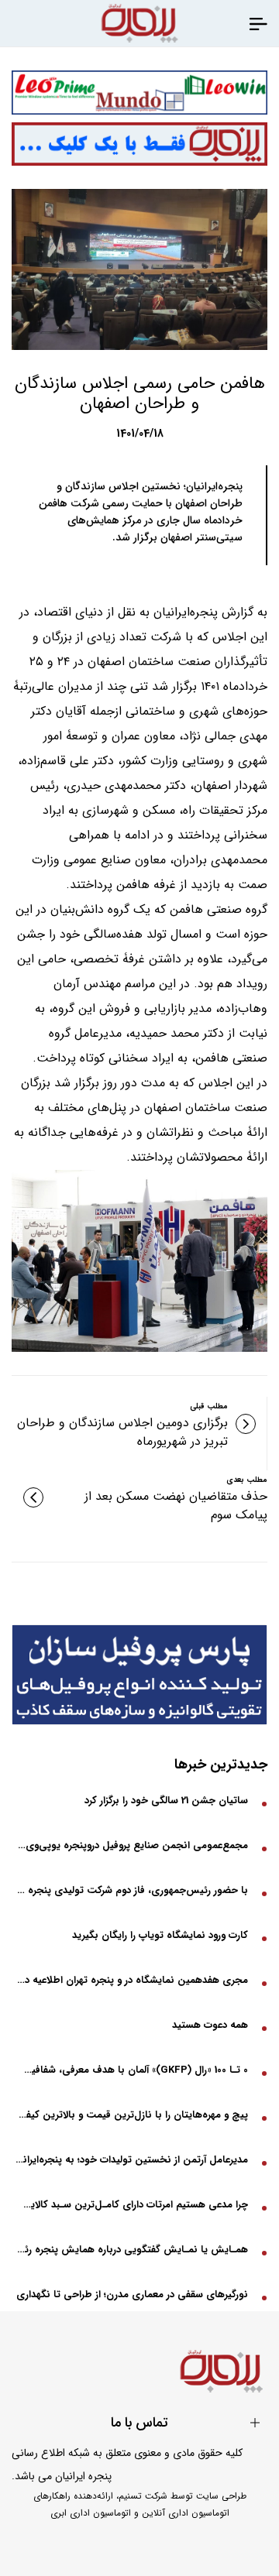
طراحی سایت (221, 2496)
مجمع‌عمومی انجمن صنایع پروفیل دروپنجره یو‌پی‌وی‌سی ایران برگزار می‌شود (132, 1845)
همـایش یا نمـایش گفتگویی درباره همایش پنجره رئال (132, 2250)
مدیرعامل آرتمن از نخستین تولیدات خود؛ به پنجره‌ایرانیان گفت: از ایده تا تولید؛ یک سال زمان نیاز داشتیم (132, 2160)
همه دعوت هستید (210, 2025)
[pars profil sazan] (139, 1675)
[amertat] (139, 93)
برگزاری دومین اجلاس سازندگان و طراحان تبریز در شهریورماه (122, 1432)
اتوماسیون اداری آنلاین (186, 2513)
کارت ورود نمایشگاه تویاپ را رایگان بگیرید (160, 1935)
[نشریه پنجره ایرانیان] (258, 23)
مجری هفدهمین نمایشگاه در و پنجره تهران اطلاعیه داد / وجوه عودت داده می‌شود (132, 1980)
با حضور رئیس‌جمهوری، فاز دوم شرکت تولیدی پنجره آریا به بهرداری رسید (132, 1890)
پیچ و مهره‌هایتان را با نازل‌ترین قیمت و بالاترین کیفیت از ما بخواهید (132, 2115)
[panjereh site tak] (139, 144)
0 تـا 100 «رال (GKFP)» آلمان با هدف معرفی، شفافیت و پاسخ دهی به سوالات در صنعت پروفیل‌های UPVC (132, 2070)
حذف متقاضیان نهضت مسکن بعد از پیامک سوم (176, 1506)
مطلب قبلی (209, 1406)
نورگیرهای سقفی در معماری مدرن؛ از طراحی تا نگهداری (132, 2295)
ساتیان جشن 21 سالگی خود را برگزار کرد (166, 1801)
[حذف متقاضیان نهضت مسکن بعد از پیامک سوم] (33, 1497)
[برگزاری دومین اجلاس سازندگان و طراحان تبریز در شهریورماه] (246, 1424)
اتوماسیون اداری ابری (91, 2513)
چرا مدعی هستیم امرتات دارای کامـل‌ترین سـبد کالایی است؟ (132, 2205)
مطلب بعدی (247, 1480)
